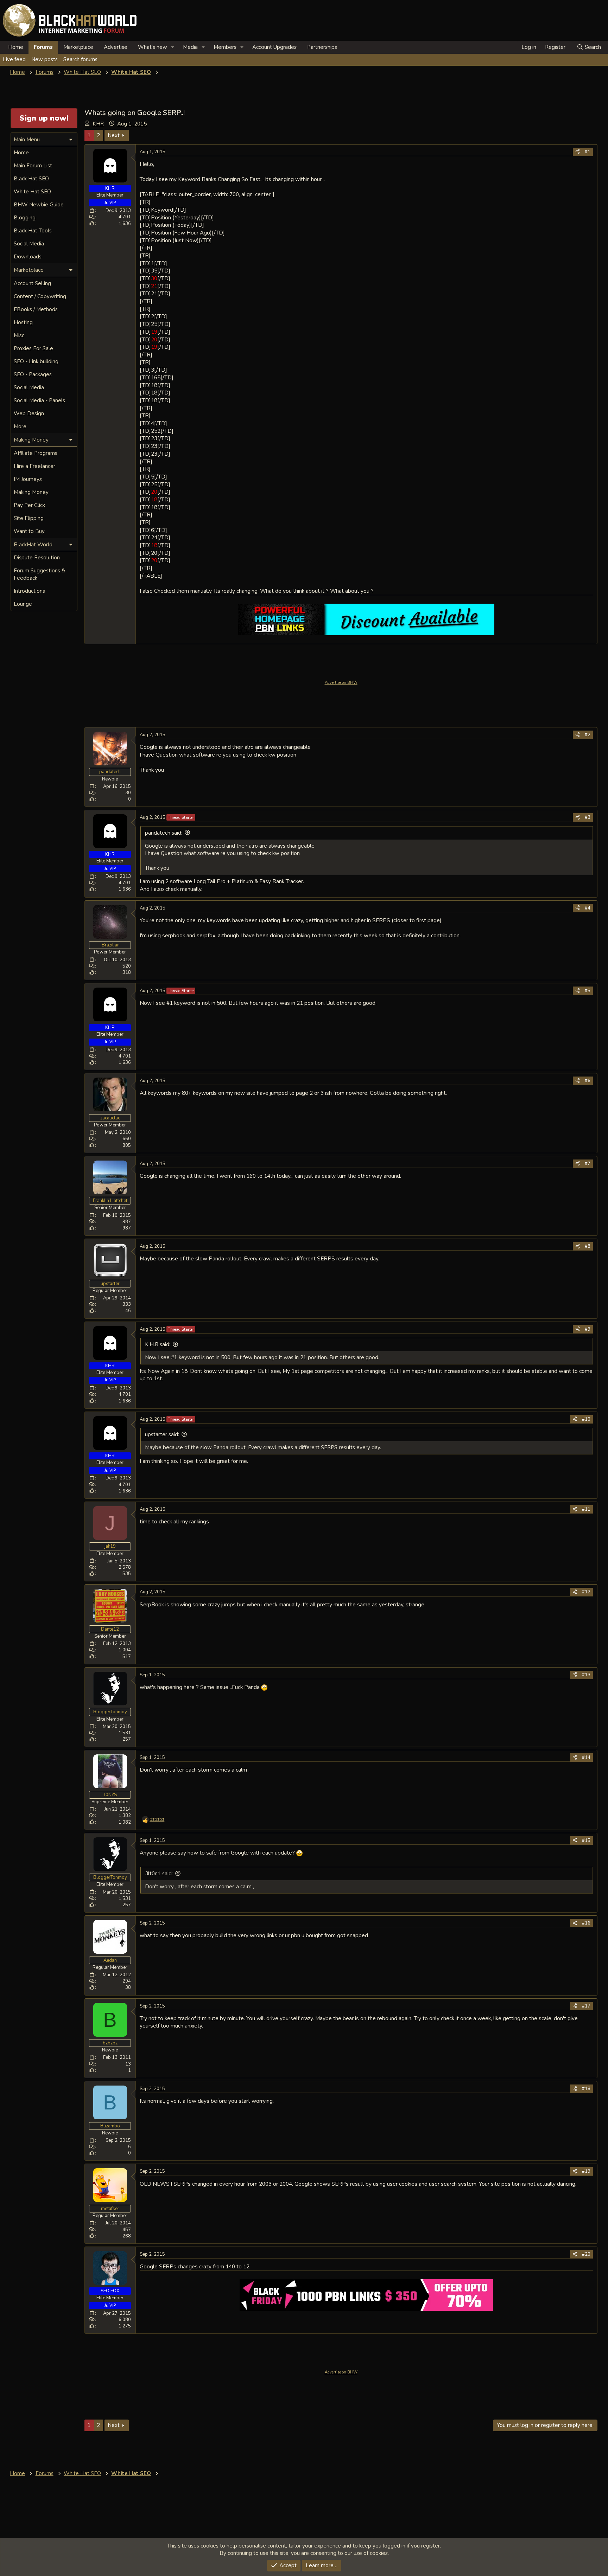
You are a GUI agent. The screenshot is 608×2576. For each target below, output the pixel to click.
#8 (588, 1246)
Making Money (31, 492)
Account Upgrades (274, 47)
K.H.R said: (158, 1344)
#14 (586, 1758)
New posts (45, 59)
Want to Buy (29, 531)
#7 (588, 1164)
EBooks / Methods (36, 309)
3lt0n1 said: (159, 1874)
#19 (586, 2171)
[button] (173, 47)
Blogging (25, 218)
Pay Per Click (29, 505)
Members (225, 47)
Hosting (23, 322)
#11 (586, 1509)
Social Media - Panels (39, 400)
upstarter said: (162, 1434)
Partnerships (322, 47)
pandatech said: (164, 833)
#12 (586, 1592)
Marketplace (78, 47)
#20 (586, 2254)
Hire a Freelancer (34, 466)
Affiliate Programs (36, 453)
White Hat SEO (32, 192)
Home (16, 47)
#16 (586, 1923)
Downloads (28, 257)
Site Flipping (29, 518)
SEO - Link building (36, 361)
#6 (588, 1081)
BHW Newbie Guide (39, 205)
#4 (588, 908)
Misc (19, 335)
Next (114, 135)
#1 (588, 152)
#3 (588, 817)
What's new (153, 47)
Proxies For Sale (33, 348)
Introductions (29, 591)
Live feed (14, 59)
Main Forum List (33, 166)
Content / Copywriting (40, 296)
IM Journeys (28, 479)
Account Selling (32, 283)
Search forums (80, 59)
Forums (43, 47)
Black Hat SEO (31, 179)
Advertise (116, 47)
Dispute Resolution (37, 558)
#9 (588, 1329)
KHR (98, 124)
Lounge (23, 604)
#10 (586, 1419)
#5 (588, 991)
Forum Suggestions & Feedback (39, 574)
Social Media (29, 244)
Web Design (29, 413)
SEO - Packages (33, 374)
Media (190, 47)
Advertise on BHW (341, 683)
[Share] (578, 152)
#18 (586, 2089)
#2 (588, 735)
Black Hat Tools (33, 231)
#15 (586, 1841)
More (20, 426)
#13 (586, 1675)
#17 (586, 2006)
